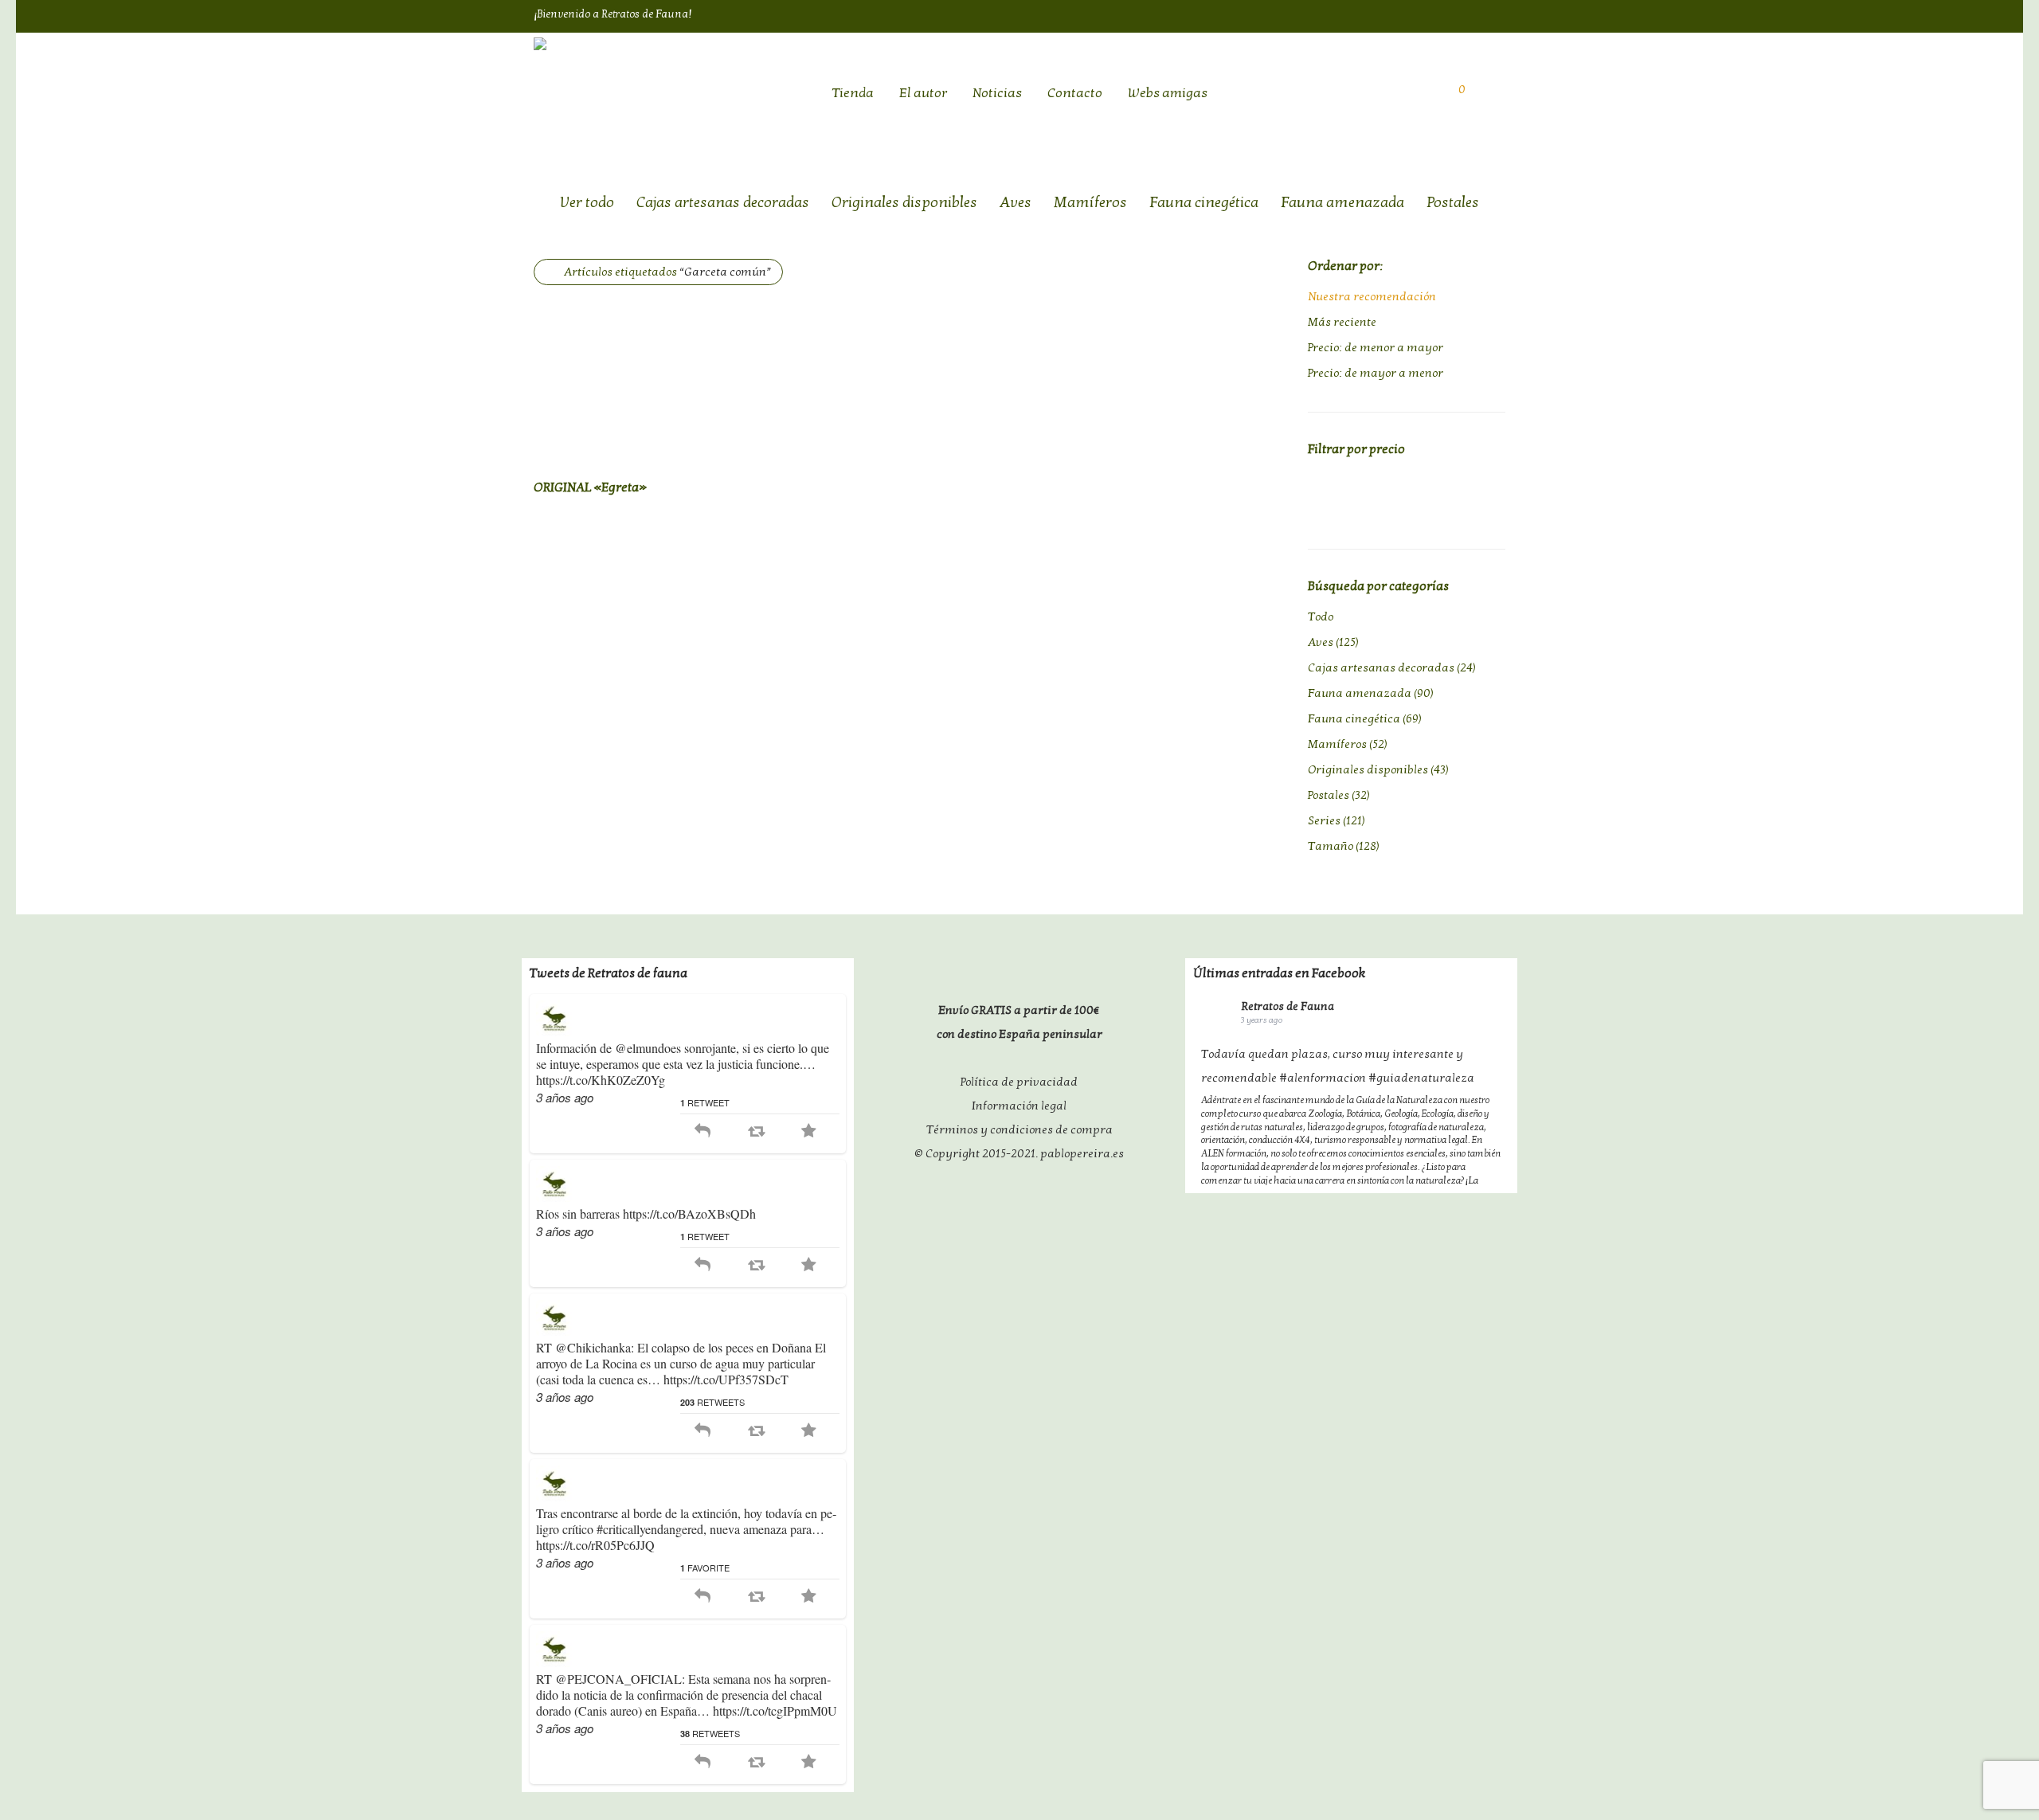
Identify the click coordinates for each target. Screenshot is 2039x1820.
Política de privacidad (1019, 1082)
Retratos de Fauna (1288, 1006)
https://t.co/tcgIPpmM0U (775, 1710)
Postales (1453, 202)
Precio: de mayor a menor (1376, 373)
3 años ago (565, 1097)
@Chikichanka (593, 1347)
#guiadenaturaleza (1421, 1078)
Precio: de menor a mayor (1376, 347)
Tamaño (1331, 846)
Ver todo (587, 202)
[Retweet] (756, 1131)
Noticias (997, 93)
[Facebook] (1435, 15)
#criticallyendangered (650, 1529)
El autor (923, 93)
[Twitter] (1466, 15)
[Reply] (702, 1131)
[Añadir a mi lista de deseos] (754, 485)
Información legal (1019, 1106)
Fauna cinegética (1204, 202)
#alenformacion (1323, 1078)
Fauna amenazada (1342, 202)
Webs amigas (1168, 93)
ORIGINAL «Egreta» (590, 487)
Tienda (853, 93)
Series (1324, 820)
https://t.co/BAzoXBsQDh (689, 1213)
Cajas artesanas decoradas (723, 202)
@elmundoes (648, 1048)
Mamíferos (1090, 202)
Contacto (1075, 93)
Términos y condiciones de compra (1019, 1129)
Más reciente (1342, 322)
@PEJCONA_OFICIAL (618, 1679)
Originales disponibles (904, 202)
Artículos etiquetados (667, 272)
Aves (1016, 202)
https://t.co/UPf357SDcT (726, 1379)
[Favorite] (809, 1131)
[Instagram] (1498, 15)
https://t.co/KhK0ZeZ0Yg (601, 1080)
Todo (1321, 616)
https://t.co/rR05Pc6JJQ (595, 1545)
